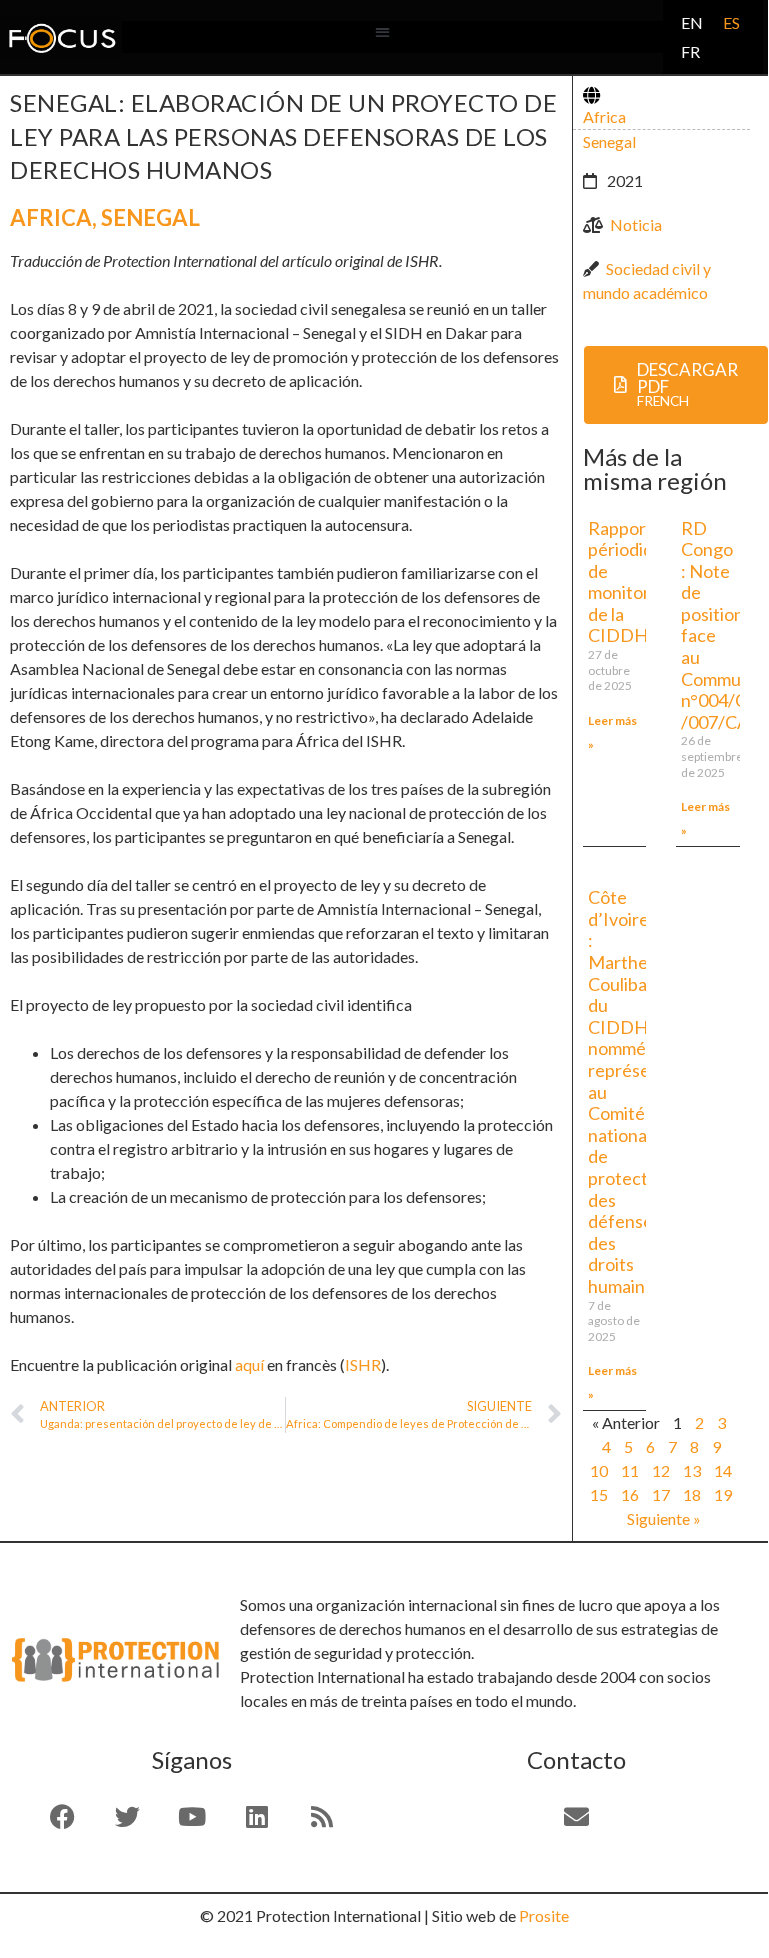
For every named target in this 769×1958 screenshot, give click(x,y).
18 (692, 1494)
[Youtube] (192, 1817)
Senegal (150, 217)
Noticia (636, 224)
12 (661, 1470)
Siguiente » (664, 1518)
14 (723, 1470)
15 (599, 1494)
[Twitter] (127, 1817)
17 (661, 1494)
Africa (51, 217)
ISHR (363, 1364)
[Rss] (322, 1817)
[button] (382, 32)
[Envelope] (576, 1817)
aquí (249, 1364)
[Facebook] (62, 1817)
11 (630, 1470)
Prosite (544, 1915)
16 (630, 1494)
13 (692, 1470)
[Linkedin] (257, 1817)
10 (599, 1470)
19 (723, 1494)
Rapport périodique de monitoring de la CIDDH (631, 582)
